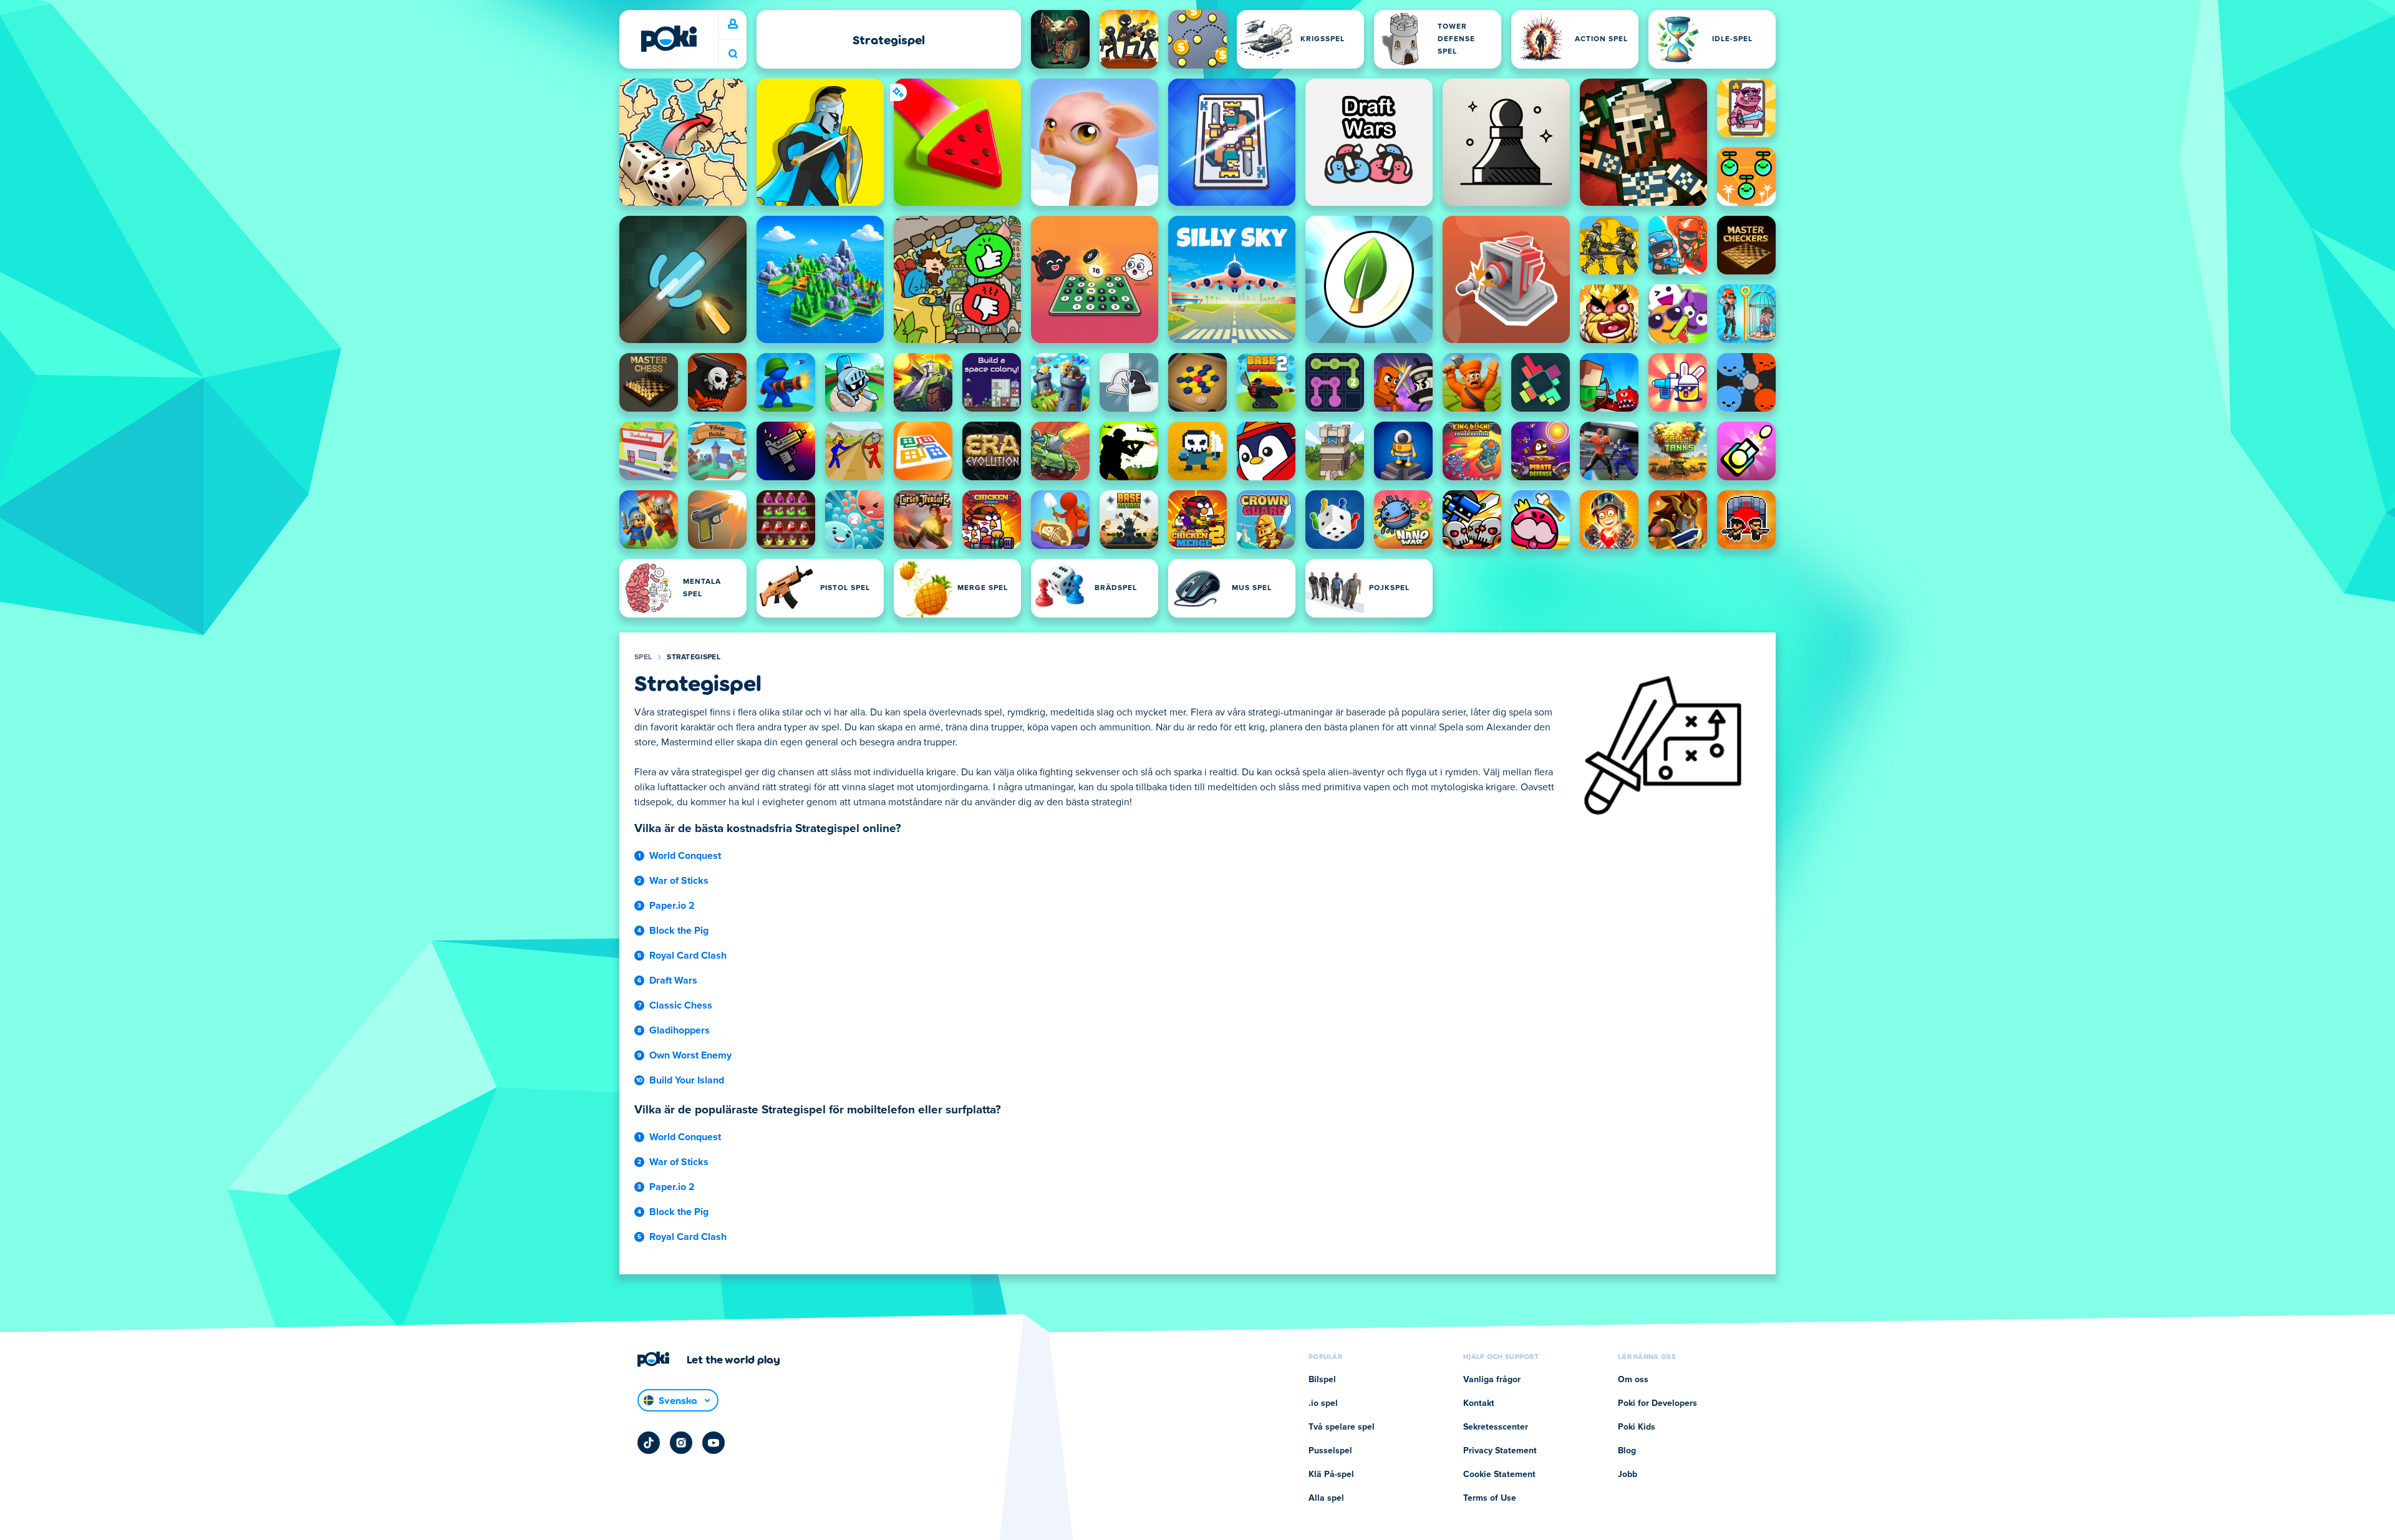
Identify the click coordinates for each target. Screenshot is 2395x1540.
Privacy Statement (1500, 1451)
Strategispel (694, 657)
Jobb (1628, 1475)
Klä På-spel (1331, 1475)
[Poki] (669, 39)
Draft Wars (673, 981)
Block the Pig (679, 931)
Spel (643, 657)
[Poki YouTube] (714, 1443)
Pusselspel (1330, 1451)
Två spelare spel (1342, 1427)
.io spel (1323, 1403)
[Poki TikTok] (649, 1443)
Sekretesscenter (1496, 1427)
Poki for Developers (1657, 1403)
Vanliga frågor (1492, 1380)
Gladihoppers (680, 1030)
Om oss (1633, 1380)
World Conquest (685, 856)
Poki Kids (1637, 1427)
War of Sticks (679, 881)
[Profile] (733, 24)
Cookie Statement (1499, 1475)
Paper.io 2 (672, 906)
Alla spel (1326, 1498)
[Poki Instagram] (681, 1443)
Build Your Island (687, 1080)
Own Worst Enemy (690, 1055)
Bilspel (1322, 1380)
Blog (1627, 1451)
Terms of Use (1490, 1498)
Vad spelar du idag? (733, 54)
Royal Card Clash (688, 956)
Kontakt (1479, 1403)
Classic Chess (681, 1005)
